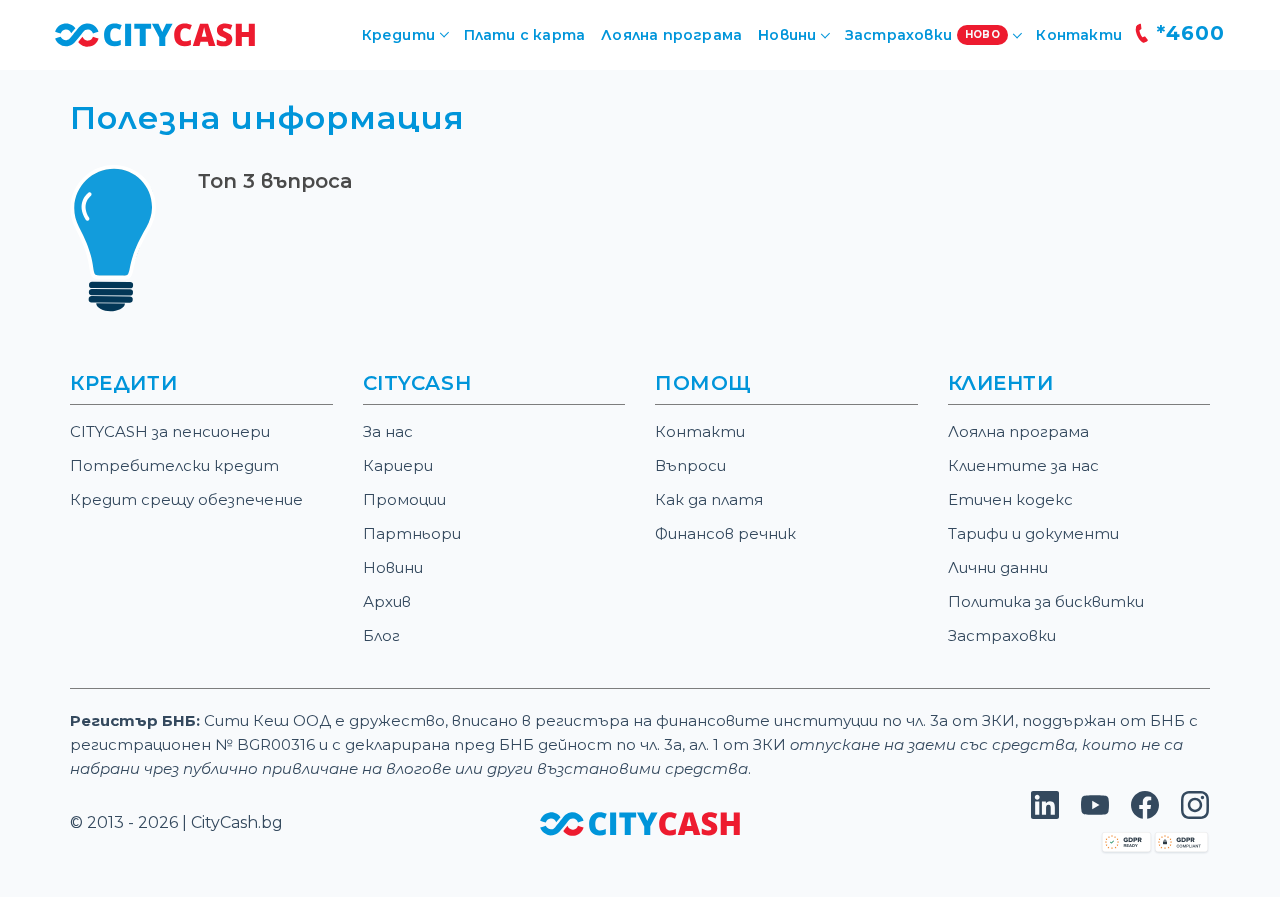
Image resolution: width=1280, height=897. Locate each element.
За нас (388, 431)
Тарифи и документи (1033, 533)
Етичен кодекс (1010, 499)
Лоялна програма (671, 35)
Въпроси (690, 465)
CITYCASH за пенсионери (170, 431)
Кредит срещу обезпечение (186, 499)
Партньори (412, 533)
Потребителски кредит (174, 465)
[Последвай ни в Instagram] (1195, 813)
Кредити (398, 35)
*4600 (1187, 33)
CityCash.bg (237, 822)
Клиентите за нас (1023, 465)
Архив (387, 601)
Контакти (1079, 35)
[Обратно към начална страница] (640, 822)
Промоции (404, 499)
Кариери (398, 465)
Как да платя (709, 499)
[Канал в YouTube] (1095, 813)
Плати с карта (525, 35)
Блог (381, 635)
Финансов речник (725, 533)
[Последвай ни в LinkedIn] (1045, 813)
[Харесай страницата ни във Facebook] (1145, 813)
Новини (393, 567)
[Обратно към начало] (155, 33)
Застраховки (1002, 635)
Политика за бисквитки (1046, 601)
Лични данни (998, 567)
